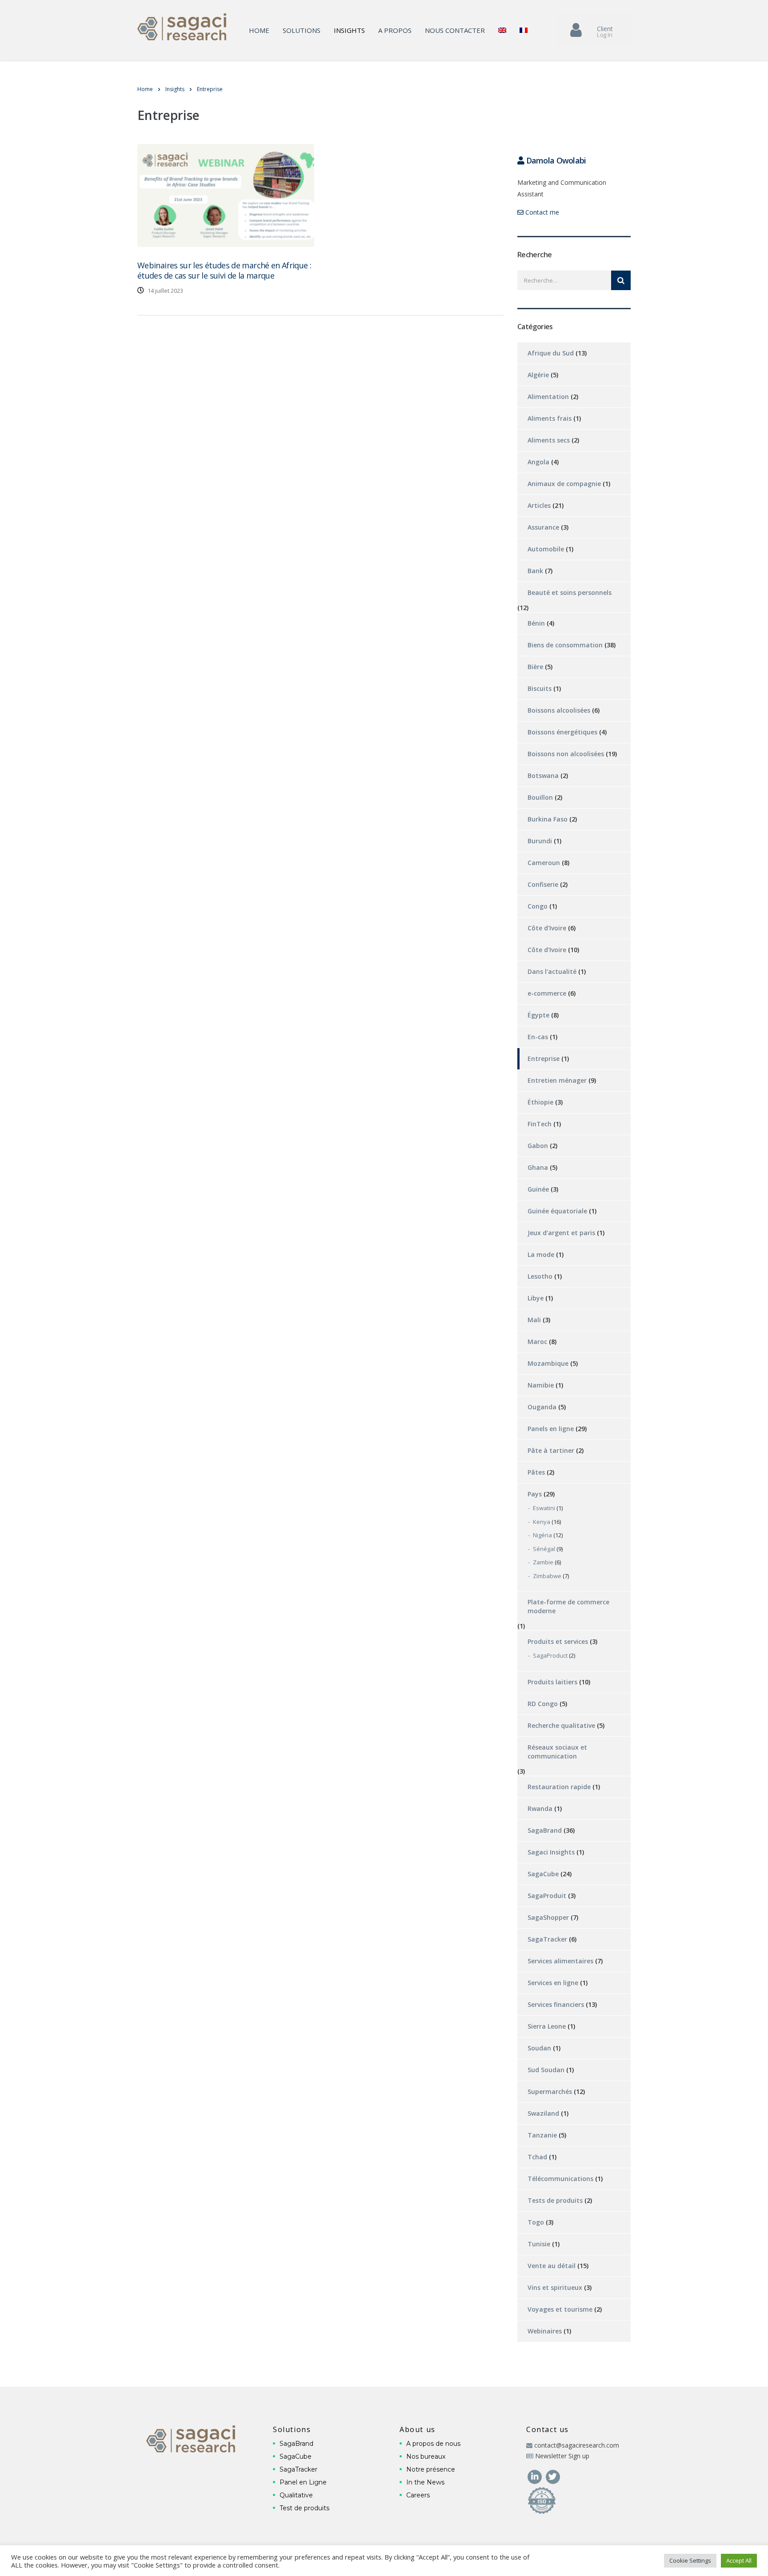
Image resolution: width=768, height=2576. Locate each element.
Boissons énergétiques (562, 732)
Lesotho (540, 1276)
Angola (538, 462)
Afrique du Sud (551, 353)
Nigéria (542, 1535)
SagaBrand (545, 1830)
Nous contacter (455, 30)
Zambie (543, 1562)
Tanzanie (542, 2135)
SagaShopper (548, 1917)
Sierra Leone (547, 2026)
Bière (535, 667)
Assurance (543, 527)
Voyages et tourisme (560, 2309)
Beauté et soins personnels (570, 592)
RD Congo (543, 1704)
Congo (538, 906)
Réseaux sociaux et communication (557, 1752)
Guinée (538, 1189)
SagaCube (543, 1874)
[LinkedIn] (535, 2476)
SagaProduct (550, 1655)
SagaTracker (547, 1939)
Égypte (538, 1015)
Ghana (538, 1167)
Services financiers (556, 2004)
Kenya (542, 1522)
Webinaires (545, 2331)
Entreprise (544, 1059)
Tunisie (539, 2244)
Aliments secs (549, 440)
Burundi (540, 841)
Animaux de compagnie (564, 484)
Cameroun (544, 863)
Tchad (537, 2157)
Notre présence (431, 2469)
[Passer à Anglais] (502, 30)
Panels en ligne (551, 1429)
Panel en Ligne (303, 2482)
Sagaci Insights (551, 1852)
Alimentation (548, 397)
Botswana (543, 776)
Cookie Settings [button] (690, 2560)
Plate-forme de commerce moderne (568, 1606)
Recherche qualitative (561, 1725)
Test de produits (304, 2508)
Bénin (536, 623)
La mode (541, 1254)
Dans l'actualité (552, 971)
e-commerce (547, 993)
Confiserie (543, 884)
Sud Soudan (546, 2070)
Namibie (541, 1385)
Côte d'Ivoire (547, 928)
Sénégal (544, 1549)
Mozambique (548, 1363)
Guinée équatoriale (557, 1211)
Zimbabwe (547, 1576)
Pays (535, 1494)
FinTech (540, 1124)
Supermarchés (550, 2092)
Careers (418, 2495)
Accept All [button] (739, 2560)
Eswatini (544, 1508)
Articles (539, 505)
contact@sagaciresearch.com (577, 2445)
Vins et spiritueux (555, 2287)
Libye (536, 1298)
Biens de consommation (565, 645)
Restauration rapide (559, 1787)
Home (259, 30)
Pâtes (536, 1472)
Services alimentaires (560, 1961)
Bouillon (540, 797)
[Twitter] (553, 2476)
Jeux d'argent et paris (561, 1233)
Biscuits (540, 688)
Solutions (302, 30)
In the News (425, 2482)
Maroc (537, 1342)
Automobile (546, 549)
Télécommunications (560, 2179)
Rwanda (540, 1808)
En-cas (538, 1037)
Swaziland (543, 2113)
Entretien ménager (557, 1080)
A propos (395, 30)
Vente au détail (552, 2266)
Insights (349, 30)
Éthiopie (540, 1102)
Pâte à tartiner (551, 1450)
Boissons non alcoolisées (566, 754)
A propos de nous (433, 2444)
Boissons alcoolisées (559, 710)
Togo (536, 2222)
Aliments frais (550, 418)
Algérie (538, 375)
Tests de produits (555, 2200)
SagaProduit (547, 1896)
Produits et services (558, 1641)
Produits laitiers (552, 1682)
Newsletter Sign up (562, 2456)
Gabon (538, 1146)
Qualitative (296, 2495)
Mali (534, 1320)
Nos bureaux (426, 2456)
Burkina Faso (548, 819)
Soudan (539, 2048)
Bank (535, 571)
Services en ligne (553, 1983)
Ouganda (542, 1407)
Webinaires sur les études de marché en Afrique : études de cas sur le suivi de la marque (224, 270)
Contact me (541, 212)
